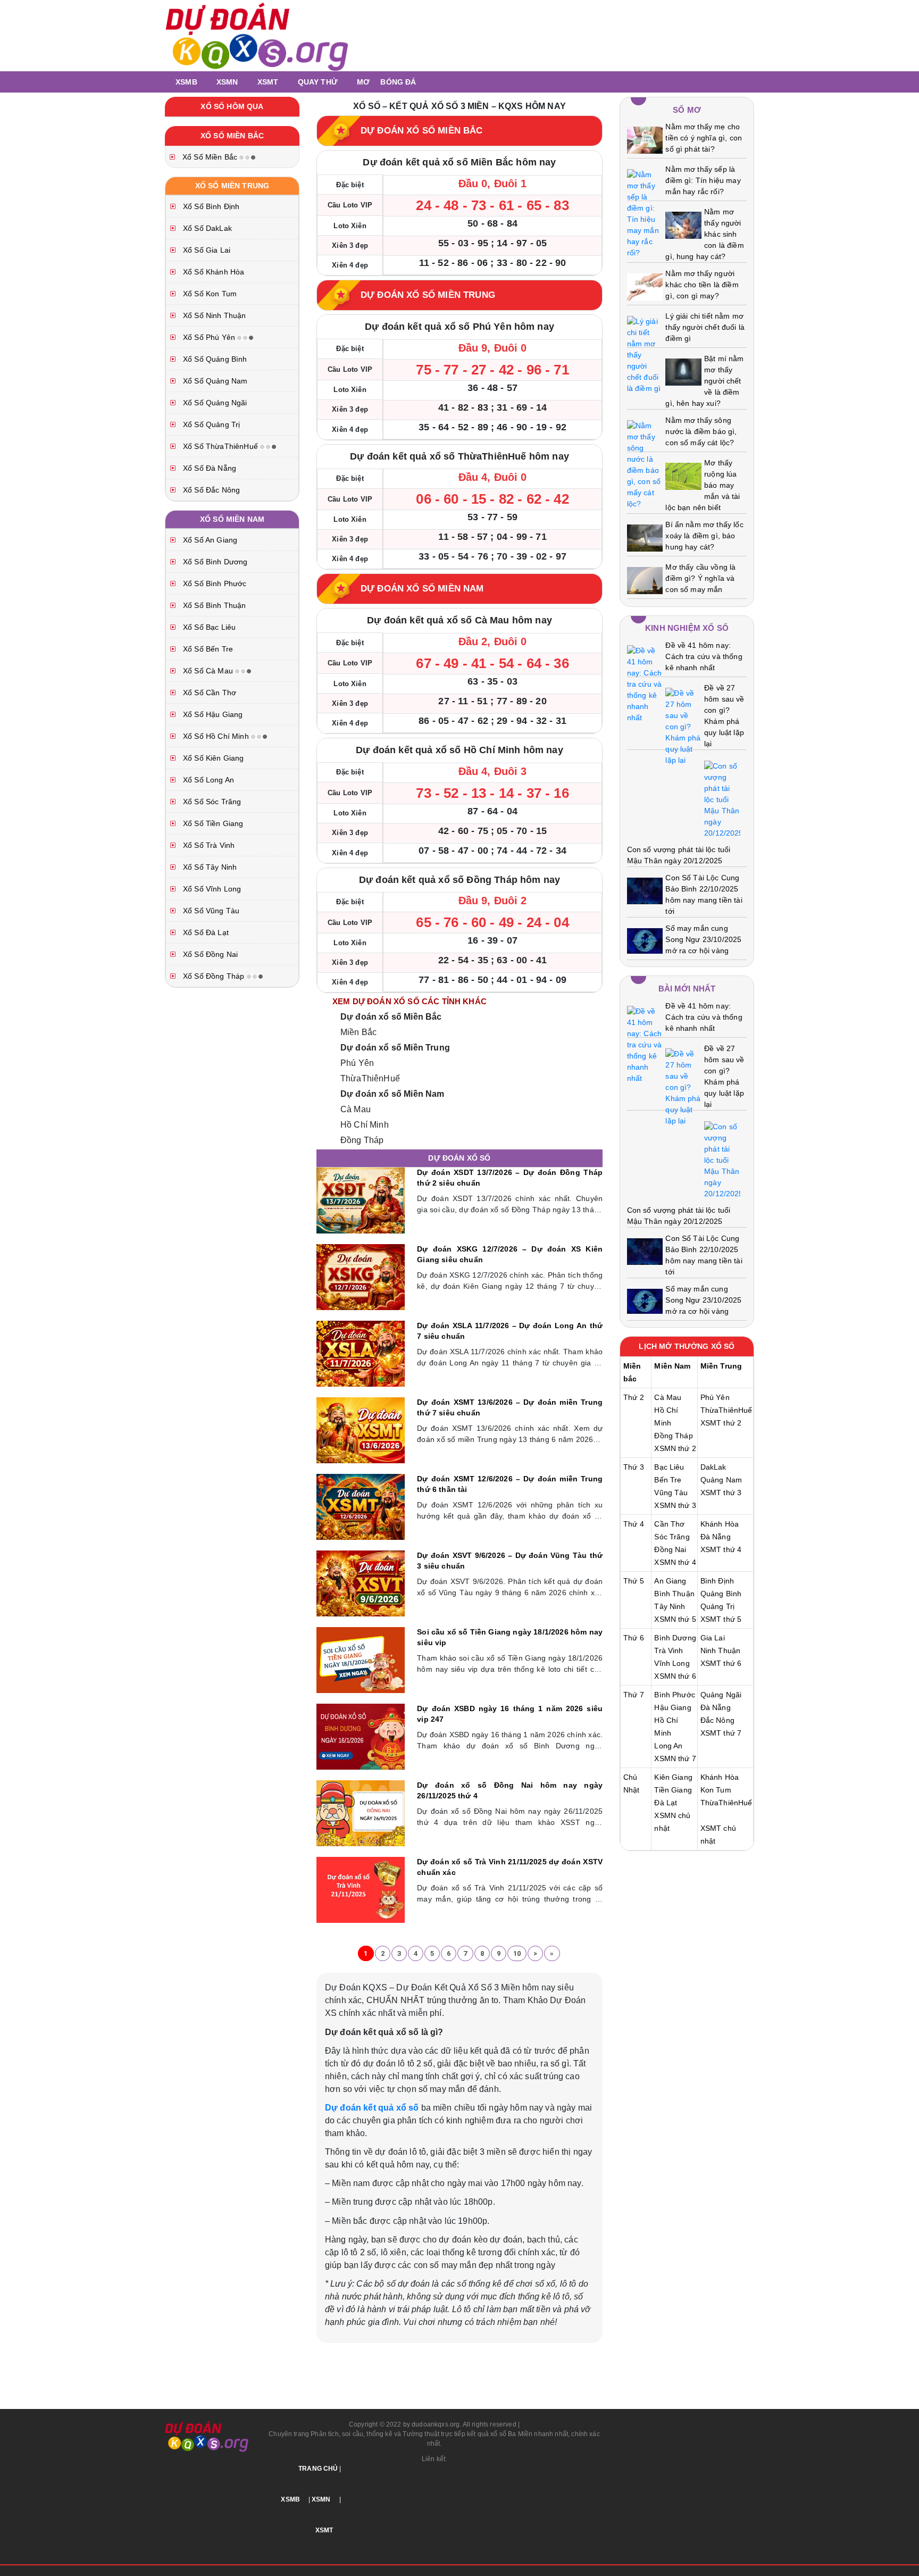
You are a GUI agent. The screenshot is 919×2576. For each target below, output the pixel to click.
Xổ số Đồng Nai (209, 954)
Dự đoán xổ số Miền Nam (392, 1094)
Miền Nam (672, 1366)
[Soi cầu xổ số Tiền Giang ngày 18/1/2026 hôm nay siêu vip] (361, 1660)
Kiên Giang (673, 1777)
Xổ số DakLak (206, 228)
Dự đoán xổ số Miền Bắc (391, 1017)
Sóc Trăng (672, 1537)
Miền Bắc (358, 1032)
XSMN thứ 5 (675, 1619)
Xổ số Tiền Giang (212, 823)
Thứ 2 (634, 1397)
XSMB (186, 82)
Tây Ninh (670, 1606)
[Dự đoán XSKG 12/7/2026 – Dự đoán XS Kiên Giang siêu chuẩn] (361, 1277)
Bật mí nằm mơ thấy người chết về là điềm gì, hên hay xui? (704, 381)
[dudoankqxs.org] (257, 35)
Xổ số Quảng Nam (214, 381)
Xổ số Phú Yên (209, 337)
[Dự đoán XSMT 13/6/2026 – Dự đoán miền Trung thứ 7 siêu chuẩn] (361, 1430)
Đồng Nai (670, 1549)
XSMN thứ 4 (675, 1562)
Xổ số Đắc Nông (210, 490)
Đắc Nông (717, 1720)
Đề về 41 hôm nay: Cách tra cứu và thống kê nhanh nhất (704, 656)
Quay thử (318, 82)
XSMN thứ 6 (675, 1676)
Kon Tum (716, 1790)
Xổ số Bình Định (210, 206)
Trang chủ (318, 2469)
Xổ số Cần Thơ (208, 693)
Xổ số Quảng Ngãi (214, 403)
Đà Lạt (666, 1803)
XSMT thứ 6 (721, 1663)
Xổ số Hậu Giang (212, 714)
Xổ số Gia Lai (206, 250)
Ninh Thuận (721, 1650)
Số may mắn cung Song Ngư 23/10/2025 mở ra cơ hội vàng (703, 939)
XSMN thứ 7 (675, 1758)
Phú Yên (357, 1063)
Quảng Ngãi (721, 1695)
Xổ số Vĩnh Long (211, 889)
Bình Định (717, 1581)
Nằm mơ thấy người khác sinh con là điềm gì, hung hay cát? (704, 234)
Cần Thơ (669, 1524)
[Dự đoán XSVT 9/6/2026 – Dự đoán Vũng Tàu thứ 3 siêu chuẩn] (361, 1583)
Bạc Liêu (669, 1467)
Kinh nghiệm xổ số (687, 628)
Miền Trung (721, 1366)
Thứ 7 (634, 1695)
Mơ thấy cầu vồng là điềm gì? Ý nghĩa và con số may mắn (700, 578)
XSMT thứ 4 (721, 1549)
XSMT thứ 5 (721, 1619)
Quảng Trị (717, 1606)
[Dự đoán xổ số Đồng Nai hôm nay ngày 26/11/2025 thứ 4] (361, 1813)
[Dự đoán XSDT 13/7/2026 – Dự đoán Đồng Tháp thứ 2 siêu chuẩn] (361, 1200)
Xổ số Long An (207, 780)
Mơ (363, 82)
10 (517, 1953)
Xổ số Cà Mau (208, 671)
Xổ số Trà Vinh (208, 845)
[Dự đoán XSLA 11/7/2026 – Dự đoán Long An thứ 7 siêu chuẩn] (361, 1353)
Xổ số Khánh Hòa (212, 272)
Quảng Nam (721, 1480)
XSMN (227, 82)
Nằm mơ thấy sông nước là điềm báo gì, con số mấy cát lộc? (701, 431)
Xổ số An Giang (209, 540)
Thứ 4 (634, 1524)
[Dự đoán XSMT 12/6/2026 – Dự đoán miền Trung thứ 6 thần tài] (361, 1506)
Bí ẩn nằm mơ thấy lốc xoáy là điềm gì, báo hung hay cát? (704, 536)
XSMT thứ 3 (721, 1493)
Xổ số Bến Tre (207, 649)
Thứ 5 (634, 1581)
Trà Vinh (669, 1650)
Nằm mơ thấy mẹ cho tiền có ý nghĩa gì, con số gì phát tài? (704, 138)
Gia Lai (713, 1638)
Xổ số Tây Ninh (209, 867)
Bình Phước (675, 1695)
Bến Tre (668, 1480)
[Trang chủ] (167, 82)
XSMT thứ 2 (721, 1423)
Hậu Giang (672, 1707)
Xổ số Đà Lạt (205, 932)
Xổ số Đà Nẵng (208, 468)
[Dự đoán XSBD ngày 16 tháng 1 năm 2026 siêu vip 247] (361, 1736)
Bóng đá (398, 82)
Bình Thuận (674, 1594)
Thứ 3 (634, 1467)
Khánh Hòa (720, 1524)
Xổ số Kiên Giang (212, 758)
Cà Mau (356, 1109)
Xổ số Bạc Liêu (208, 627)
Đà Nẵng (716, 1537)
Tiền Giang (673, 1790)
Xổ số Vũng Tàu (210, 911)
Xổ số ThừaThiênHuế (220, 446)
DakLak (713, 1467)
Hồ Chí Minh (365, 1125)
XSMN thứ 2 (675, 1448)
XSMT (268, 82)
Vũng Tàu (671, 1493)
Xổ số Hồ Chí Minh (216, 736)
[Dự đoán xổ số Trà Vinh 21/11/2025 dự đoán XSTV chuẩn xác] (361, 1889)
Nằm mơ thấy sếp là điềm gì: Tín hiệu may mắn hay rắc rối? (703, 180)
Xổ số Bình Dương (214, 562)
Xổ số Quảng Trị (210, 424)
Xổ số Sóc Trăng (211, 802)
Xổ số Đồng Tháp (214, 976)
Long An (668, 1746)
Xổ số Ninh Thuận (214, 315)
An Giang (670, 1581)
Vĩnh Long (672, 1663)
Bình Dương (675, 1638)
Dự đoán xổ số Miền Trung (395, 1048)
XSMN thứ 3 (675, 1505)
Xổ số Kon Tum (209, 294)
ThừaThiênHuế (370, 1078)
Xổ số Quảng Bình (214, 359)
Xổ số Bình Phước (214, 583)
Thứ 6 (634, 1638)
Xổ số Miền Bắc (210, 157)
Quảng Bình (721, 1594)
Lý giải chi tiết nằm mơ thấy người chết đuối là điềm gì (705, 327)
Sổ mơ (687, 110)
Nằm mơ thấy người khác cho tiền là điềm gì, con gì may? (702, 285)
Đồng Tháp (362, 1140)
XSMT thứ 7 (721, 1733)
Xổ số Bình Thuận (214, 605)
